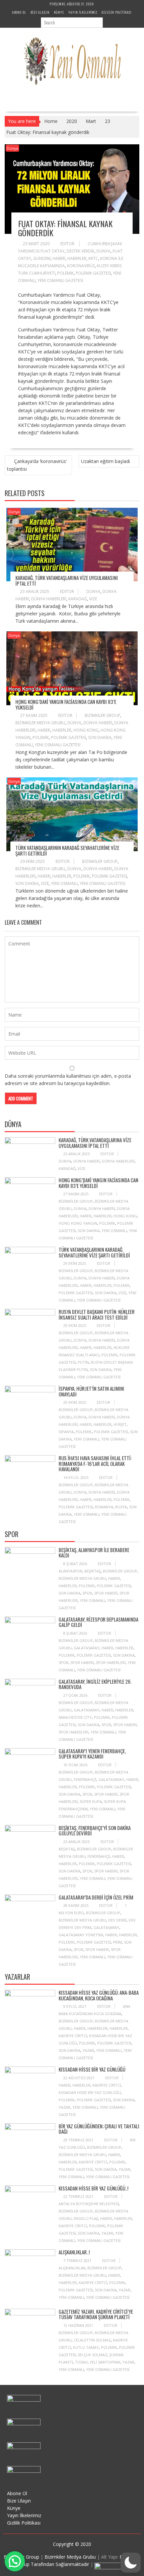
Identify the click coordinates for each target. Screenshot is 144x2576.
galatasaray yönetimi (81, 1935)
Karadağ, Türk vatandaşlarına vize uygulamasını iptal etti (67, 580)
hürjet (120, 1424)
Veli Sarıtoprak (105, 2362)
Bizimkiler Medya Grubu (70, 2557)
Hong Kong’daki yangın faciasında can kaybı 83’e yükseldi (66, 704)
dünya (103, 251)
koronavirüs (81, 266)
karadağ (78, 599)
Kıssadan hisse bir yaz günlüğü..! (93, 2188)
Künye (59, 12)
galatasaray (87, 1648)
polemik (65, 273)
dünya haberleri (49, 599)
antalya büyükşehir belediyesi (89, 2204)
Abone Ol (19, 12)
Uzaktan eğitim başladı (105, 461)
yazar (88, 2050)
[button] (131, 2563)
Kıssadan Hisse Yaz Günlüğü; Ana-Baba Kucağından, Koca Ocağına (99, 1995)
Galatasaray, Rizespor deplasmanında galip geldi (98, 1622)
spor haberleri (111, 1662)
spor (87, 1593)
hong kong (86, 730)
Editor (67, 244)
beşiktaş (93, 1571)
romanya (104, 1507)
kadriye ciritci (73, 2036)
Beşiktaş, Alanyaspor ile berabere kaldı (94, 1553)
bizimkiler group (102, 715)
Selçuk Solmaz (92, 2355)
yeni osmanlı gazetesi (60, 280)
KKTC (93, 258)
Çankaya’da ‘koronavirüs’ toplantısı (37, 465)
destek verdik (81, 251)
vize (93, 599)
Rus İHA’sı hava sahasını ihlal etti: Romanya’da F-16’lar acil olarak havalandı (95, 1463)
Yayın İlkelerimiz (83, 12)
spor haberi (106, 1593)
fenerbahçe (85, 1779)
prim (117, 1942)
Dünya (12, 148)
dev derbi (117, 1920)
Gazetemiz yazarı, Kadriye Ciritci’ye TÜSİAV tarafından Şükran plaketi (96, 2314)
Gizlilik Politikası (117, 12)
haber (59, 258)
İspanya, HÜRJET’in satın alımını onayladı (91, 1391)
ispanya (66, 1432)
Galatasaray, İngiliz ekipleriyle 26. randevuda (95, 1684)
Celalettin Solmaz (92, 2340)
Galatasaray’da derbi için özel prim (96, 1897)
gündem (42, 258)
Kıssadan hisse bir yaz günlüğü (92, 2069)
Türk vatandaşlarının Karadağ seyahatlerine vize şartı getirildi (67, 850)
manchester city (75, 1717)
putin (83, 1362)
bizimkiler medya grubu (40, 723)
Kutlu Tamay (86, 2347)
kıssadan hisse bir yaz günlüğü (90, 2092)
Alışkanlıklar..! (74, 2252)
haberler (77, 258)
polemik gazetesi (93, 273)
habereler (97, 2028)
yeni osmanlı (64, 883)
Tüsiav (81, 2362)
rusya (121, 1507)
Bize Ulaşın (40, 12)
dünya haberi (98, 723)
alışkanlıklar (72, 2268)
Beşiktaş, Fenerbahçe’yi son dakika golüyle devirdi (95, 1831)
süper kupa (91, 1801)
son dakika (100, 737)
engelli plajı (86, 2218)
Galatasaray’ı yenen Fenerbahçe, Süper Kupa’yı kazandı (92, 1754)
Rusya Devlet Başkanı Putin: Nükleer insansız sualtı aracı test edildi (97, 1314)
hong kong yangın (78, 1223)
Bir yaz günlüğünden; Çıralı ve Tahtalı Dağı (99, 2129)
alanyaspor (70, 1571)
